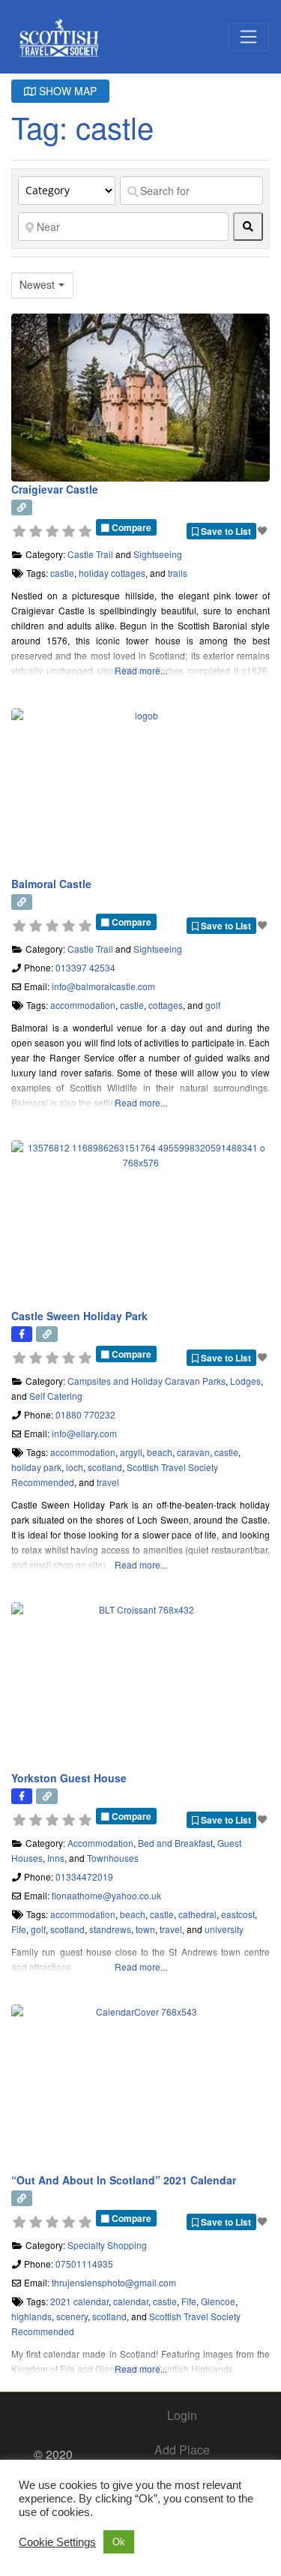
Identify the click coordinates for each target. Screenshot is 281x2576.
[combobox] (42, 285)
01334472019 (84, 1876)
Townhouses (113, 1858)
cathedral (197, 1914)
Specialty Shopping (107, 2245)
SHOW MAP (66, 91)
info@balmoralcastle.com (103, 986)
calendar (131, 2301)
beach (160, 1452)
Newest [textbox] (37, 285)
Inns (56, 1858)
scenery (72, 2316)
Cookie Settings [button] (57, 2542)
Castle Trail (90, 554)
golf (213, 1005)
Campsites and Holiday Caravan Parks (146, 1381)
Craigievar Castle (55, 489)
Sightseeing (158, 554)
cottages (166, 1005)
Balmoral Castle (51, 884)
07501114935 (84, 2264)
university (224, 1929)
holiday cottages (112, 573)
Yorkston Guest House (69, 1778)
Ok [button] (119, 2542)
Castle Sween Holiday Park (79, 1316)
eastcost (238, 1914)
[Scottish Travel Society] (60, 34)
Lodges (245, 1381)
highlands (31, 2316)
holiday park (36, 1467)
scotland (105, 1467)
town (145, 1929)
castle (62, 573)
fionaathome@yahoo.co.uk (106, 1895)
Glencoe (218, 2301)
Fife (19, 1929)
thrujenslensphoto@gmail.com (114, 2282)
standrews (110, 1929)
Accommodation (100, 1843)
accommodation (83, 1005)
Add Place (182, 2450)
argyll (131, 1452)
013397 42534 (85, 967)
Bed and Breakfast (175, 1843)
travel (108, 1482)
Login (182, 2415)
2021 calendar (79, 2301)
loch (75, 1467)
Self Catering (56, 1396)
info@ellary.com (84, 1433)
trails (178, 573)
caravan (193, 1452)
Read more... (141, 670)
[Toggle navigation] (249, 37)
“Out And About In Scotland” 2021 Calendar (124, 2180)
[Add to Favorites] (264, 530)
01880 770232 (85, 1414)
